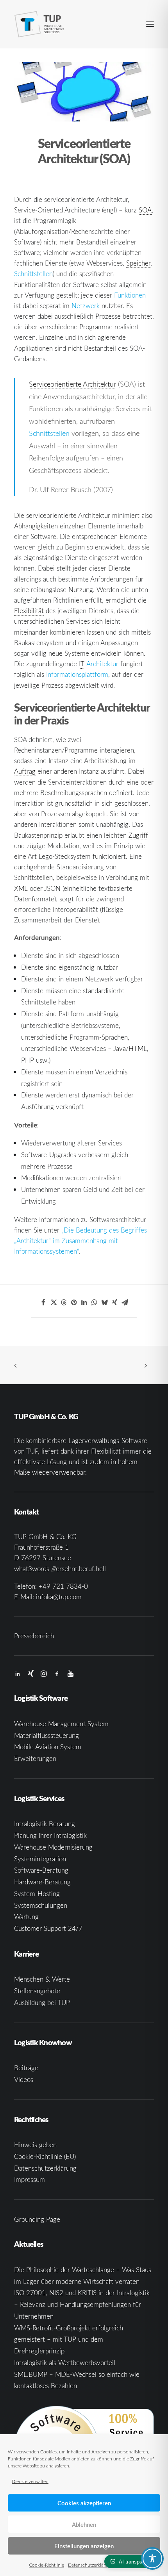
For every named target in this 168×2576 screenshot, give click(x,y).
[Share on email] (125, 1302)
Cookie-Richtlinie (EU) (45, 2156)
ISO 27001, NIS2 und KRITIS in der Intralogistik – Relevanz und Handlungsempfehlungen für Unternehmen (82, 2304)
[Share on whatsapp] (94, 1302)
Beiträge (26, 2068)
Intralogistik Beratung (45, 1824)
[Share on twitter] (54, 1302)
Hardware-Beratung (42, 1882)
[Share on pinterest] (74, 1302)
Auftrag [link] (25, 771)
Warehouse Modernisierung (53, 1847)
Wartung (26, 1917)
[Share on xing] (114, 1302)
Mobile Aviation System (48, 1747)
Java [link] (120, 1048)
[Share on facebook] (43, 1302)
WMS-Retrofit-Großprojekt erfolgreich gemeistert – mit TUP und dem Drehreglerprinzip (69, 2340)
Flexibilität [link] (29, 611)
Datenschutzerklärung (90, 2565)
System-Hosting (37, 1894)
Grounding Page (37, 2219)
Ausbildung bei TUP (42, 2002)
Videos (24, 2079)
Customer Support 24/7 (48, 1928)
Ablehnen (84, 2524)
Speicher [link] (138, 263)
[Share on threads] (64, 1302)
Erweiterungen (35, 1758)
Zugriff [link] (138, 835)
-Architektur (99, 664)
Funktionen (130, 295)
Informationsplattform (77, 674)
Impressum (29, 2179)
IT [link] (81, 664)
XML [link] (21, 888)
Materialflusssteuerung (46, 1735)
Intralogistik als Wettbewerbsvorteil (65, 2363)
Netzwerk (86, 306)
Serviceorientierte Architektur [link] (72, 384)
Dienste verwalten (30, 2481)
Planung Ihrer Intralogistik (50, 1835)
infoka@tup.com (59, 1597)
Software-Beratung (41, 1870)
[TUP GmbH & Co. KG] (39, 24)
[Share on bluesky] (104, 1302)
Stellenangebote (37, 1991)
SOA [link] (145, 210)
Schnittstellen (33, 274)
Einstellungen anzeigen (84, 2546)
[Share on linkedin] (84, 1302)
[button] (150, 24)
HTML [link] (138, 1048)
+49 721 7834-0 (63, 1586)
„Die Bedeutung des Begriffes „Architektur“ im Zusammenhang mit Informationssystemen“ (80, 1241)
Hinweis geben (35, 2145)
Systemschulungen (41, 1905)
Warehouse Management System (61, 1724)
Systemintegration (40, 1859)
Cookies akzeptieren (84, 2503)
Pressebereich (34, 1636)
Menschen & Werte (42, 1979)
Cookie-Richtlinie (46, 2565)
